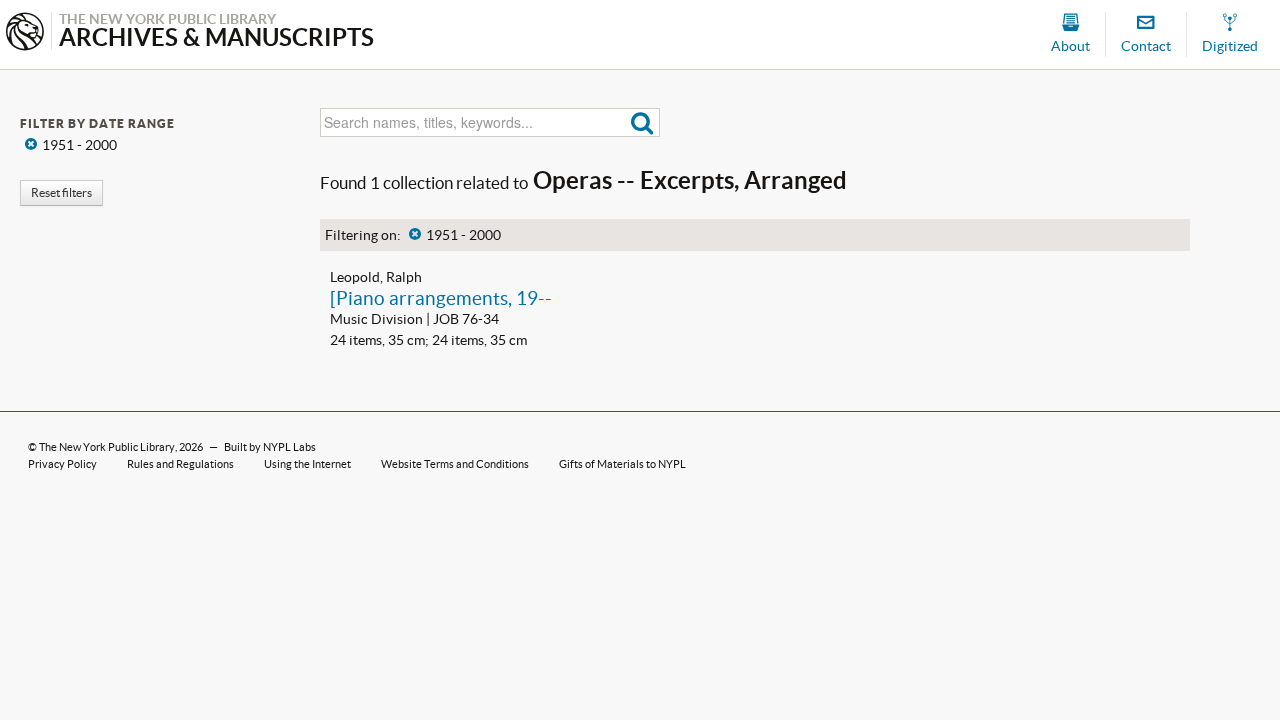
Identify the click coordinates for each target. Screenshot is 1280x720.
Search (642, 122)
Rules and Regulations (180, 464)
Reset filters (61, 192)
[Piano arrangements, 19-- (441, 298)
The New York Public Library (107, 447)
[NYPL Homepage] (25, 33)
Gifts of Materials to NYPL (622, 464)
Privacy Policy (62, 464)
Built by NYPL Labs (270, 447)
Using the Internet (307, 464)
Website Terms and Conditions (455, 464)
